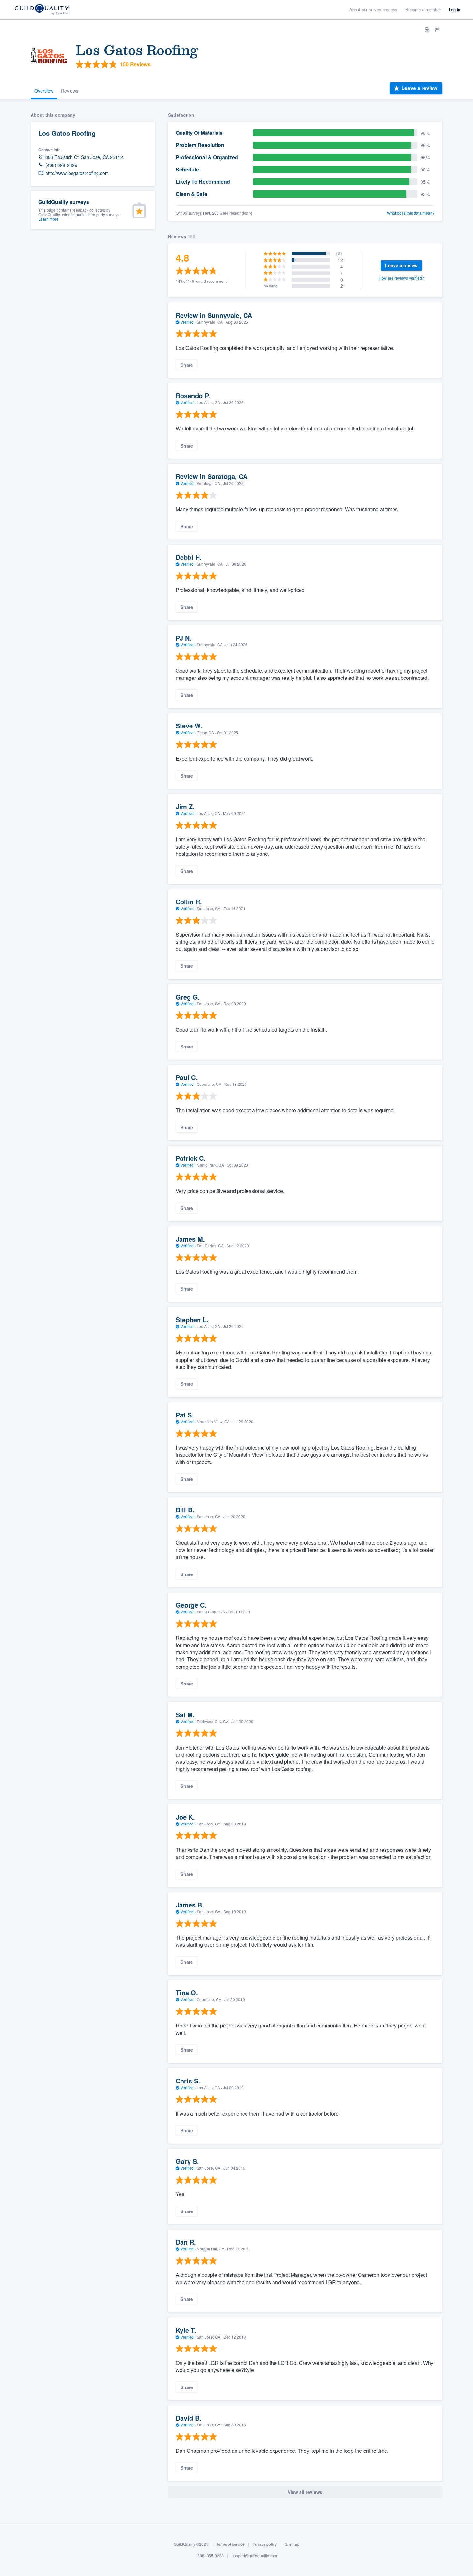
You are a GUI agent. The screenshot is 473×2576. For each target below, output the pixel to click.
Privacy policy (265, 2544)
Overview (44, 91)
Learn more (48, 219)
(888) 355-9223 (210, 2556)
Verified (187, 322)
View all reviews (305, 2492)
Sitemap (292, 2544)
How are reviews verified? (401, 278)
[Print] (427, 30)
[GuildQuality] (41, 10)
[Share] (437, 30)
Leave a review (419, 88)
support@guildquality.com (254, 2556)
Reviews (70, 91)
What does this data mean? (411, 213)
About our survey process (373, 9)
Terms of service (230, 2544)
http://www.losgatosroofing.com (77, 173)
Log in (454, 9)
